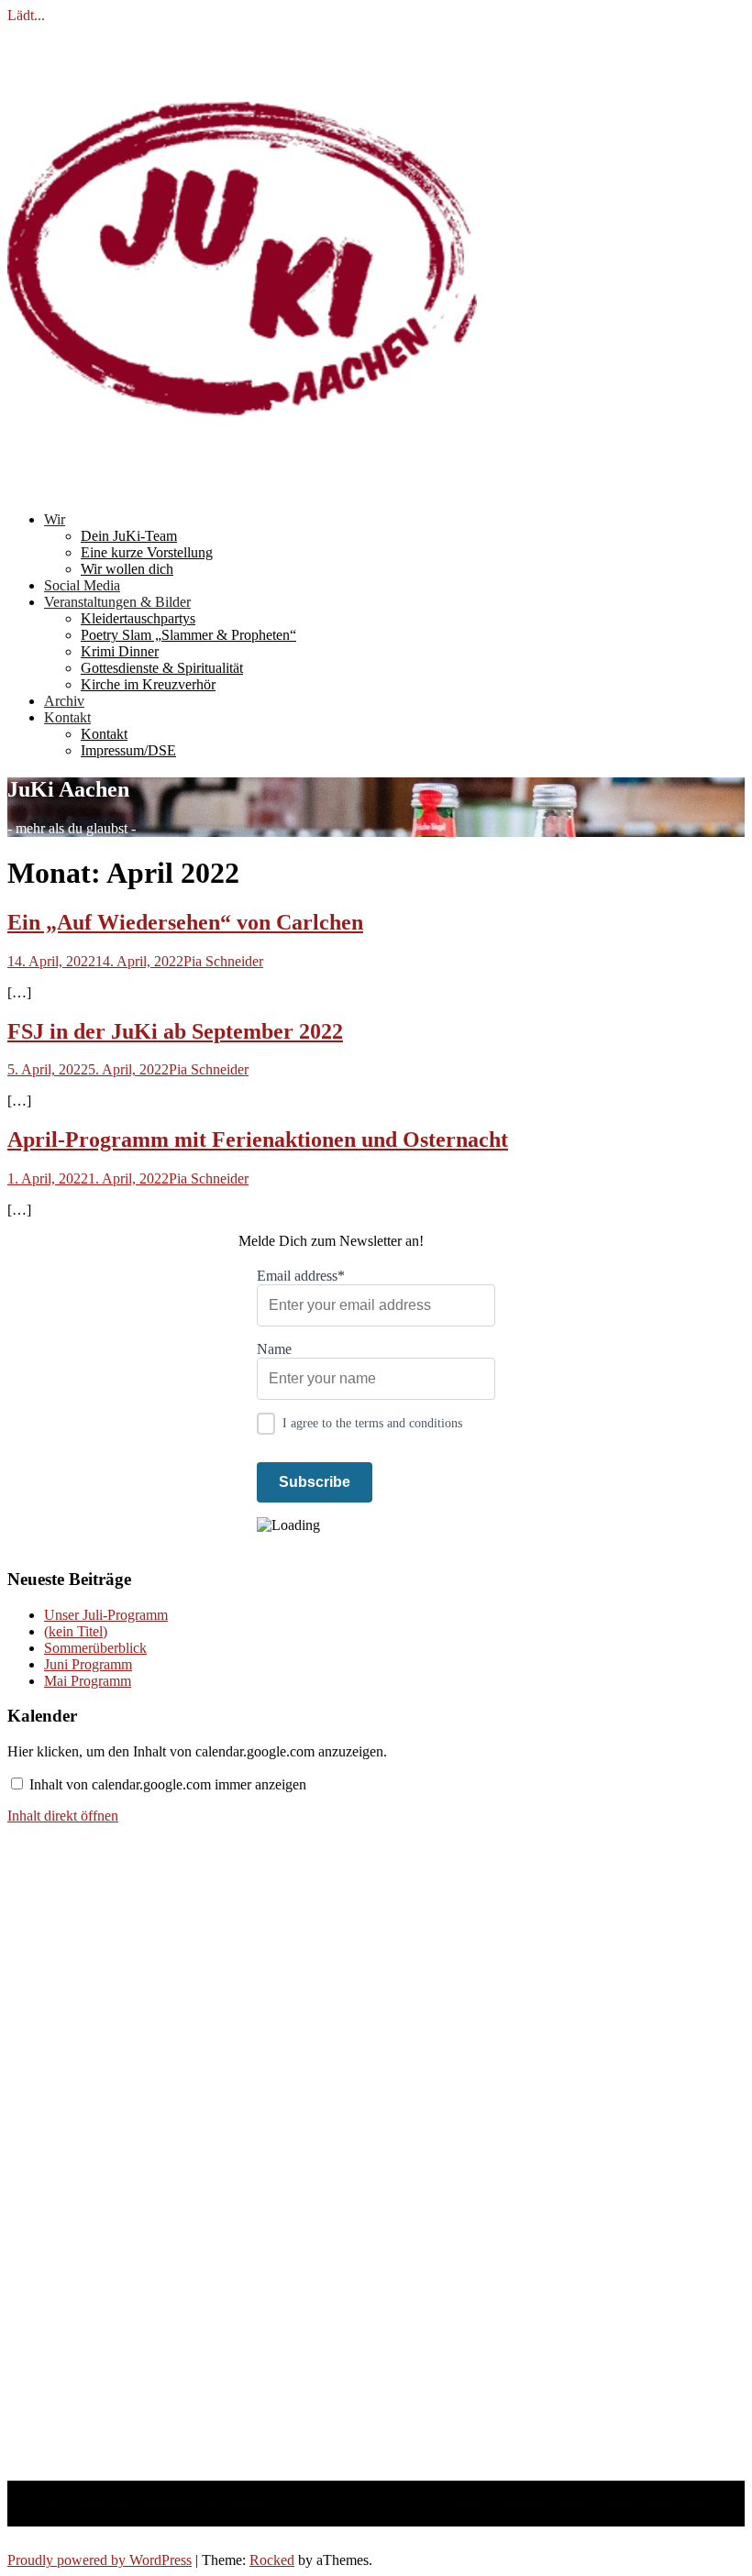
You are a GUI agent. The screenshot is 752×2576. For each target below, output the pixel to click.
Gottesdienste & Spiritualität (162, 668)
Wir (55, 519)
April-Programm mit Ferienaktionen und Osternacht (258, 1139)
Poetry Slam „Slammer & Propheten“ (188, 635)
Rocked (272, 2560)
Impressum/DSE (128, 750)
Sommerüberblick (95, 1648)
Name (274, 1349)
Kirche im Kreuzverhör (148, 684)
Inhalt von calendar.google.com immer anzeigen (168, 1784)
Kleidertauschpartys (138, 618)
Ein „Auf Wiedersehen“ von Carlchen (185, 922)
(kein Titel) (76, 1631)
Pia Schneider (223, 961)
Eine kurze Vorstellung (147, 552)
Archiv (64, 701)
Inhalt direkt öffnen (63, 1816)
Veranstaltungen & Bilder (117, 602)
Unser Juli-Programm (106, 1615)
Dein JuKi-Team (129, 536)
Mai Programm (88, 1681)
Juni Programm (88, 1664)
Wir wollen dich (127, 569)
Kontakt (67, 717)
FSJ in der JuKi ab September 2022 (175, 1031)
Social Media (82, 585)
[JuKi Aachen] (242, 488)
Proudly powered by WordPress (100, 2560)
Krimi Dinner (120, 651)
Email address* (301, 1276)
